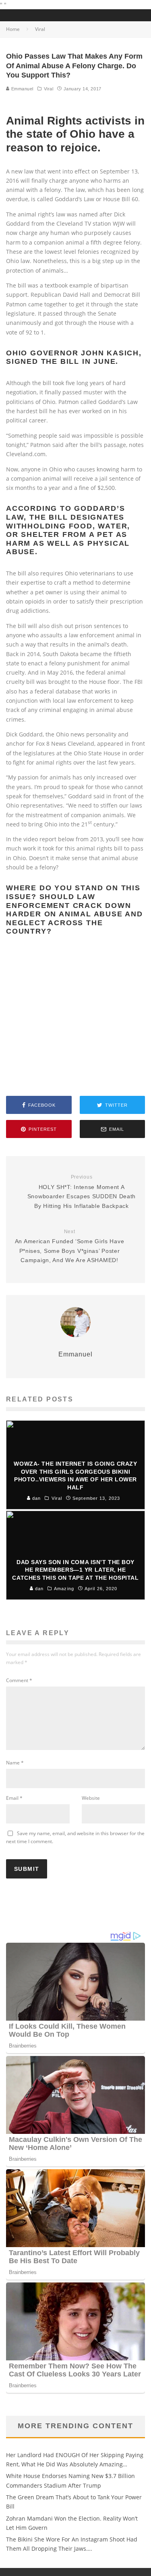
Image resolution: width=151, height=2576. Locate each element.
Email (14, 1798)
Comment (19, 1680)
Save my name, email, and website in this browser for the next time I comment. (75, 1837)
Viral (49, 89)
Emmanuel (22, 89)
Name (15, 1763)
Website (91, 1798)
